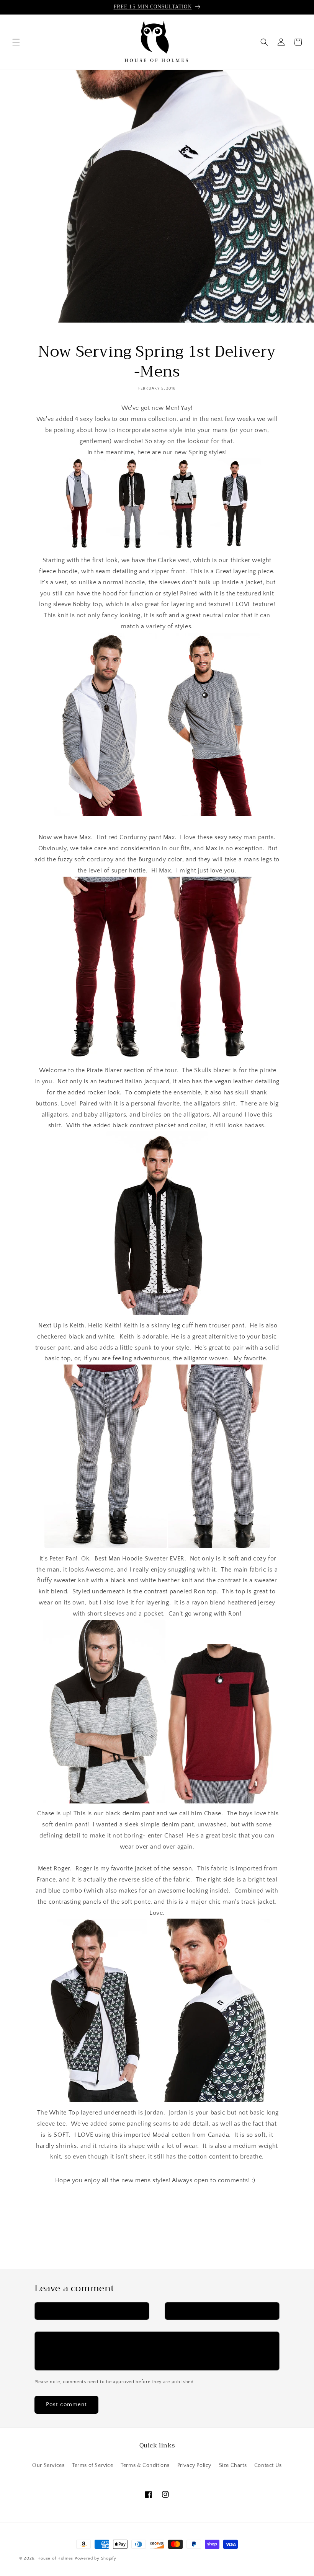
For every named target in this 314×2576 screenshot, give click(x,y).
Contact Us (268, 2465)
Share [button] (51, 2206)
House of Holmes (56, 2558)
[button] (16, 42)
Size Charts (233, 2465)
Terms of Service (93, 2465)
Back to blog (162, 2240)
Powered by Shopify (96, 2558)
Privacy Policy (194, 2465)
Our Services (48, 2465)
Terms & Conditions (145, 2465)
